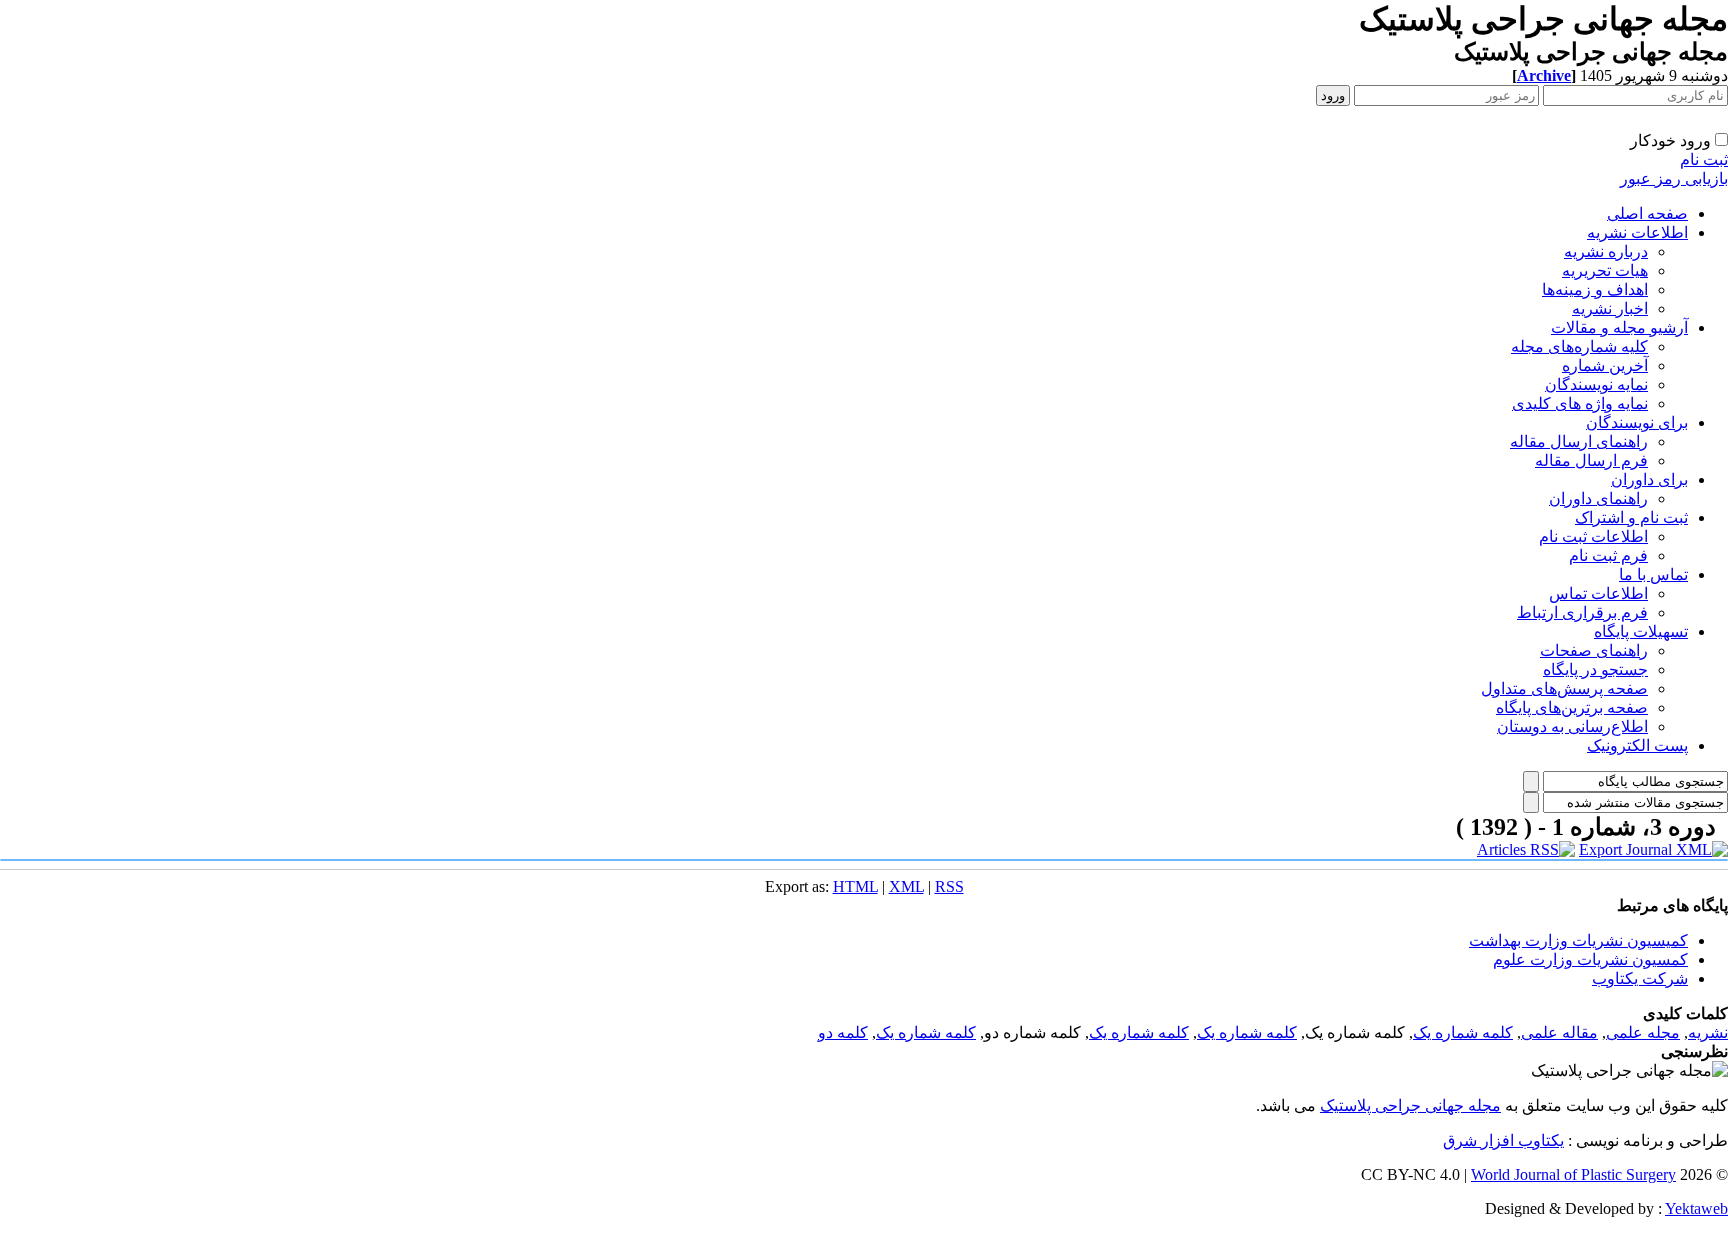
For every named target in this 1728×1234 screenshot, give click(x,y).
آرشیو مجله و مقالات (1619, 327)
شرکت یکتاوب (1640, 978)
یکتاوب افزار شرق (1503, 1140)
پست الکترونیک (1637, 745)
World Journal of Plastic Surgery (1573, 1174)
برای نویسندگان (1637, 422)
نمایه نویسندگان (1596, 384)
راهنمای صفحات (1594, 650)
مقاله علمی (1559, 1032)
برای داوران (1649, 479)
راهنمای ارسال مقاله (1579, 441)
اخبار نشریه (1610, 308)
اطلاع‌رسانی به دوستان (1572, 726)
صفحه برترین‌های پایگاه (1572, 707)
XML (906, 886)
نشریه (1708, 1032)
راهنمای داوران (1598, 498)
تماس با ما (1653, 574)
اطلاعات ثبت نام (1593, 536)
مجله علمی (1643, 1032)
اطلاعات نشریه (1637, 232)
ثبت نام (1704, 159)
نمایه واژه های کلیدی (1580, 403)
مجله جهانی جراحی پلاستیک (1410, 1105)
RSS (949, 886)
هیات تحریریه (1605, 270)
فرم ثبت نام (1608, 555)
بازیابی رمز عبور (1674, 178)
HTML (855, 886)
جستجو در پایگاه (1595, 669)
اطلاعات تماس (1598, 593)
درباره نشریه (1606, 251)
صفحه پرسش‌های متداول (1564, 688)
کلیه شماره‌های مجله (1579, 346)
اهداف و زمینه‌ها (1595, 289)
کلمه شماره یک (1463, 1032)
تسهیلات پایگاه (1641, 631)
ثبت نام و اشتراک (1631, 517)
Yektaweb (1696, 1208)
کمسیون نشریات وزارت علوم (1590, 959)
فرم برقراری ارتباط (1582, 612)
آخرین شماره (1605, 365)
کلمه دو (843, 1032)
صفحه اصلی (1647, 213)
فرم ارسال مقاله (1591, 460)
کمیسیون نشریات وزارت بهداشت (1578, 940)
